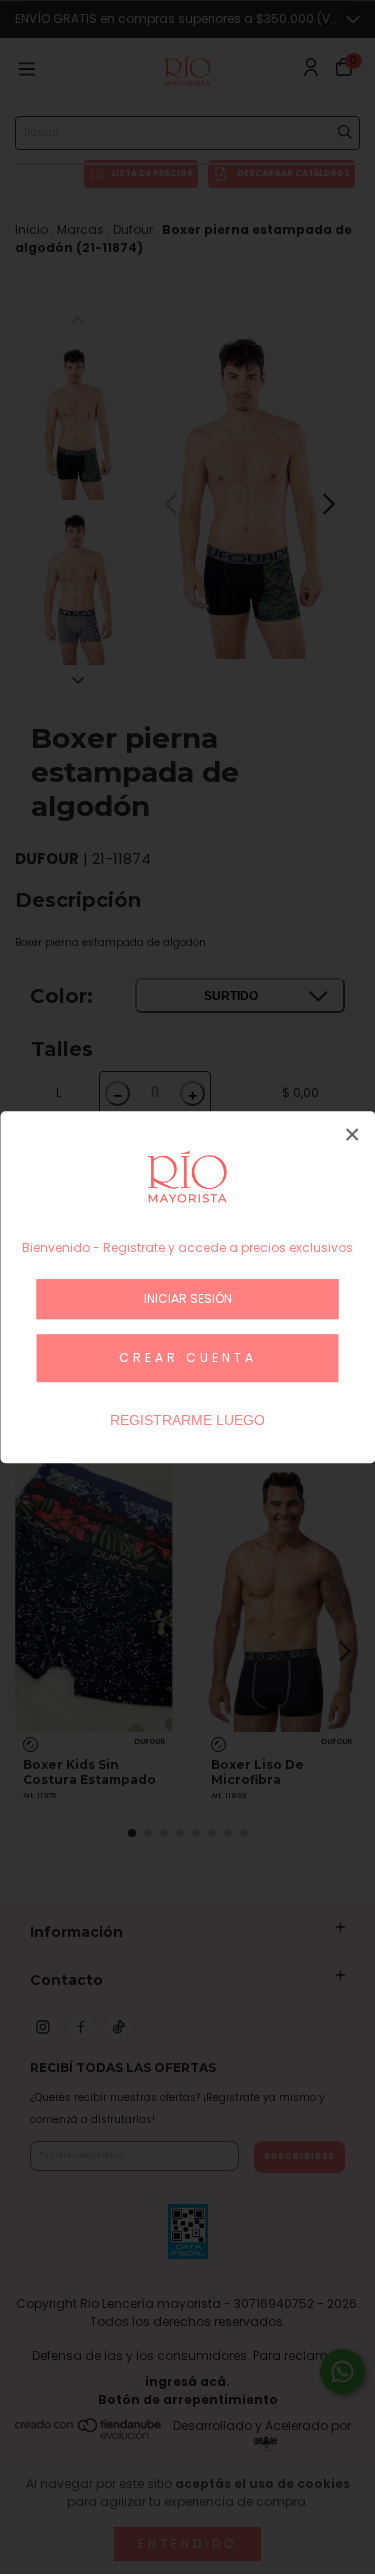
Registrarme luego (187, 1420)
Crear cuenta (188, 1357)
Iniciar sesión (188, 1298)
